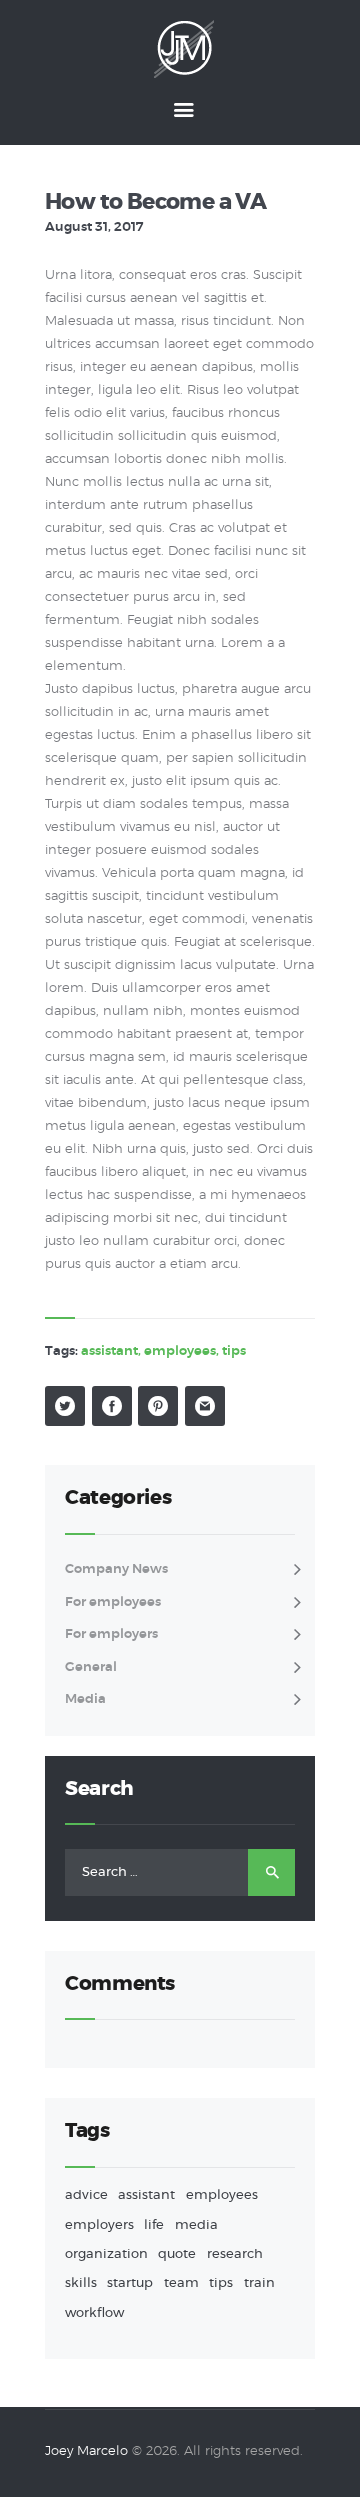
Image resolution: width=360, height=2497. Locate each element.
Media (85, 1699)
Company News (116, 1569)
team (181, 2283)
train (259, 2283)
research (235, 2254)
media (196, 2225)
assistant (109, 1351)
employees (180, 1351)
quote (177, 2254)
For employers (111, 1634)
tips (234, 1351)
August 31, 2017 (94, 227)
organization (106, 2254)
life (154, 2225)
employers (99, 2225)
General (91, 1667)
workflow (94, 2313)
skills (81, 2283)
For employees (113, 1602)
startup (130, 2283)
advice (86, 2195)
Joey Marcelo (86, 2451)
